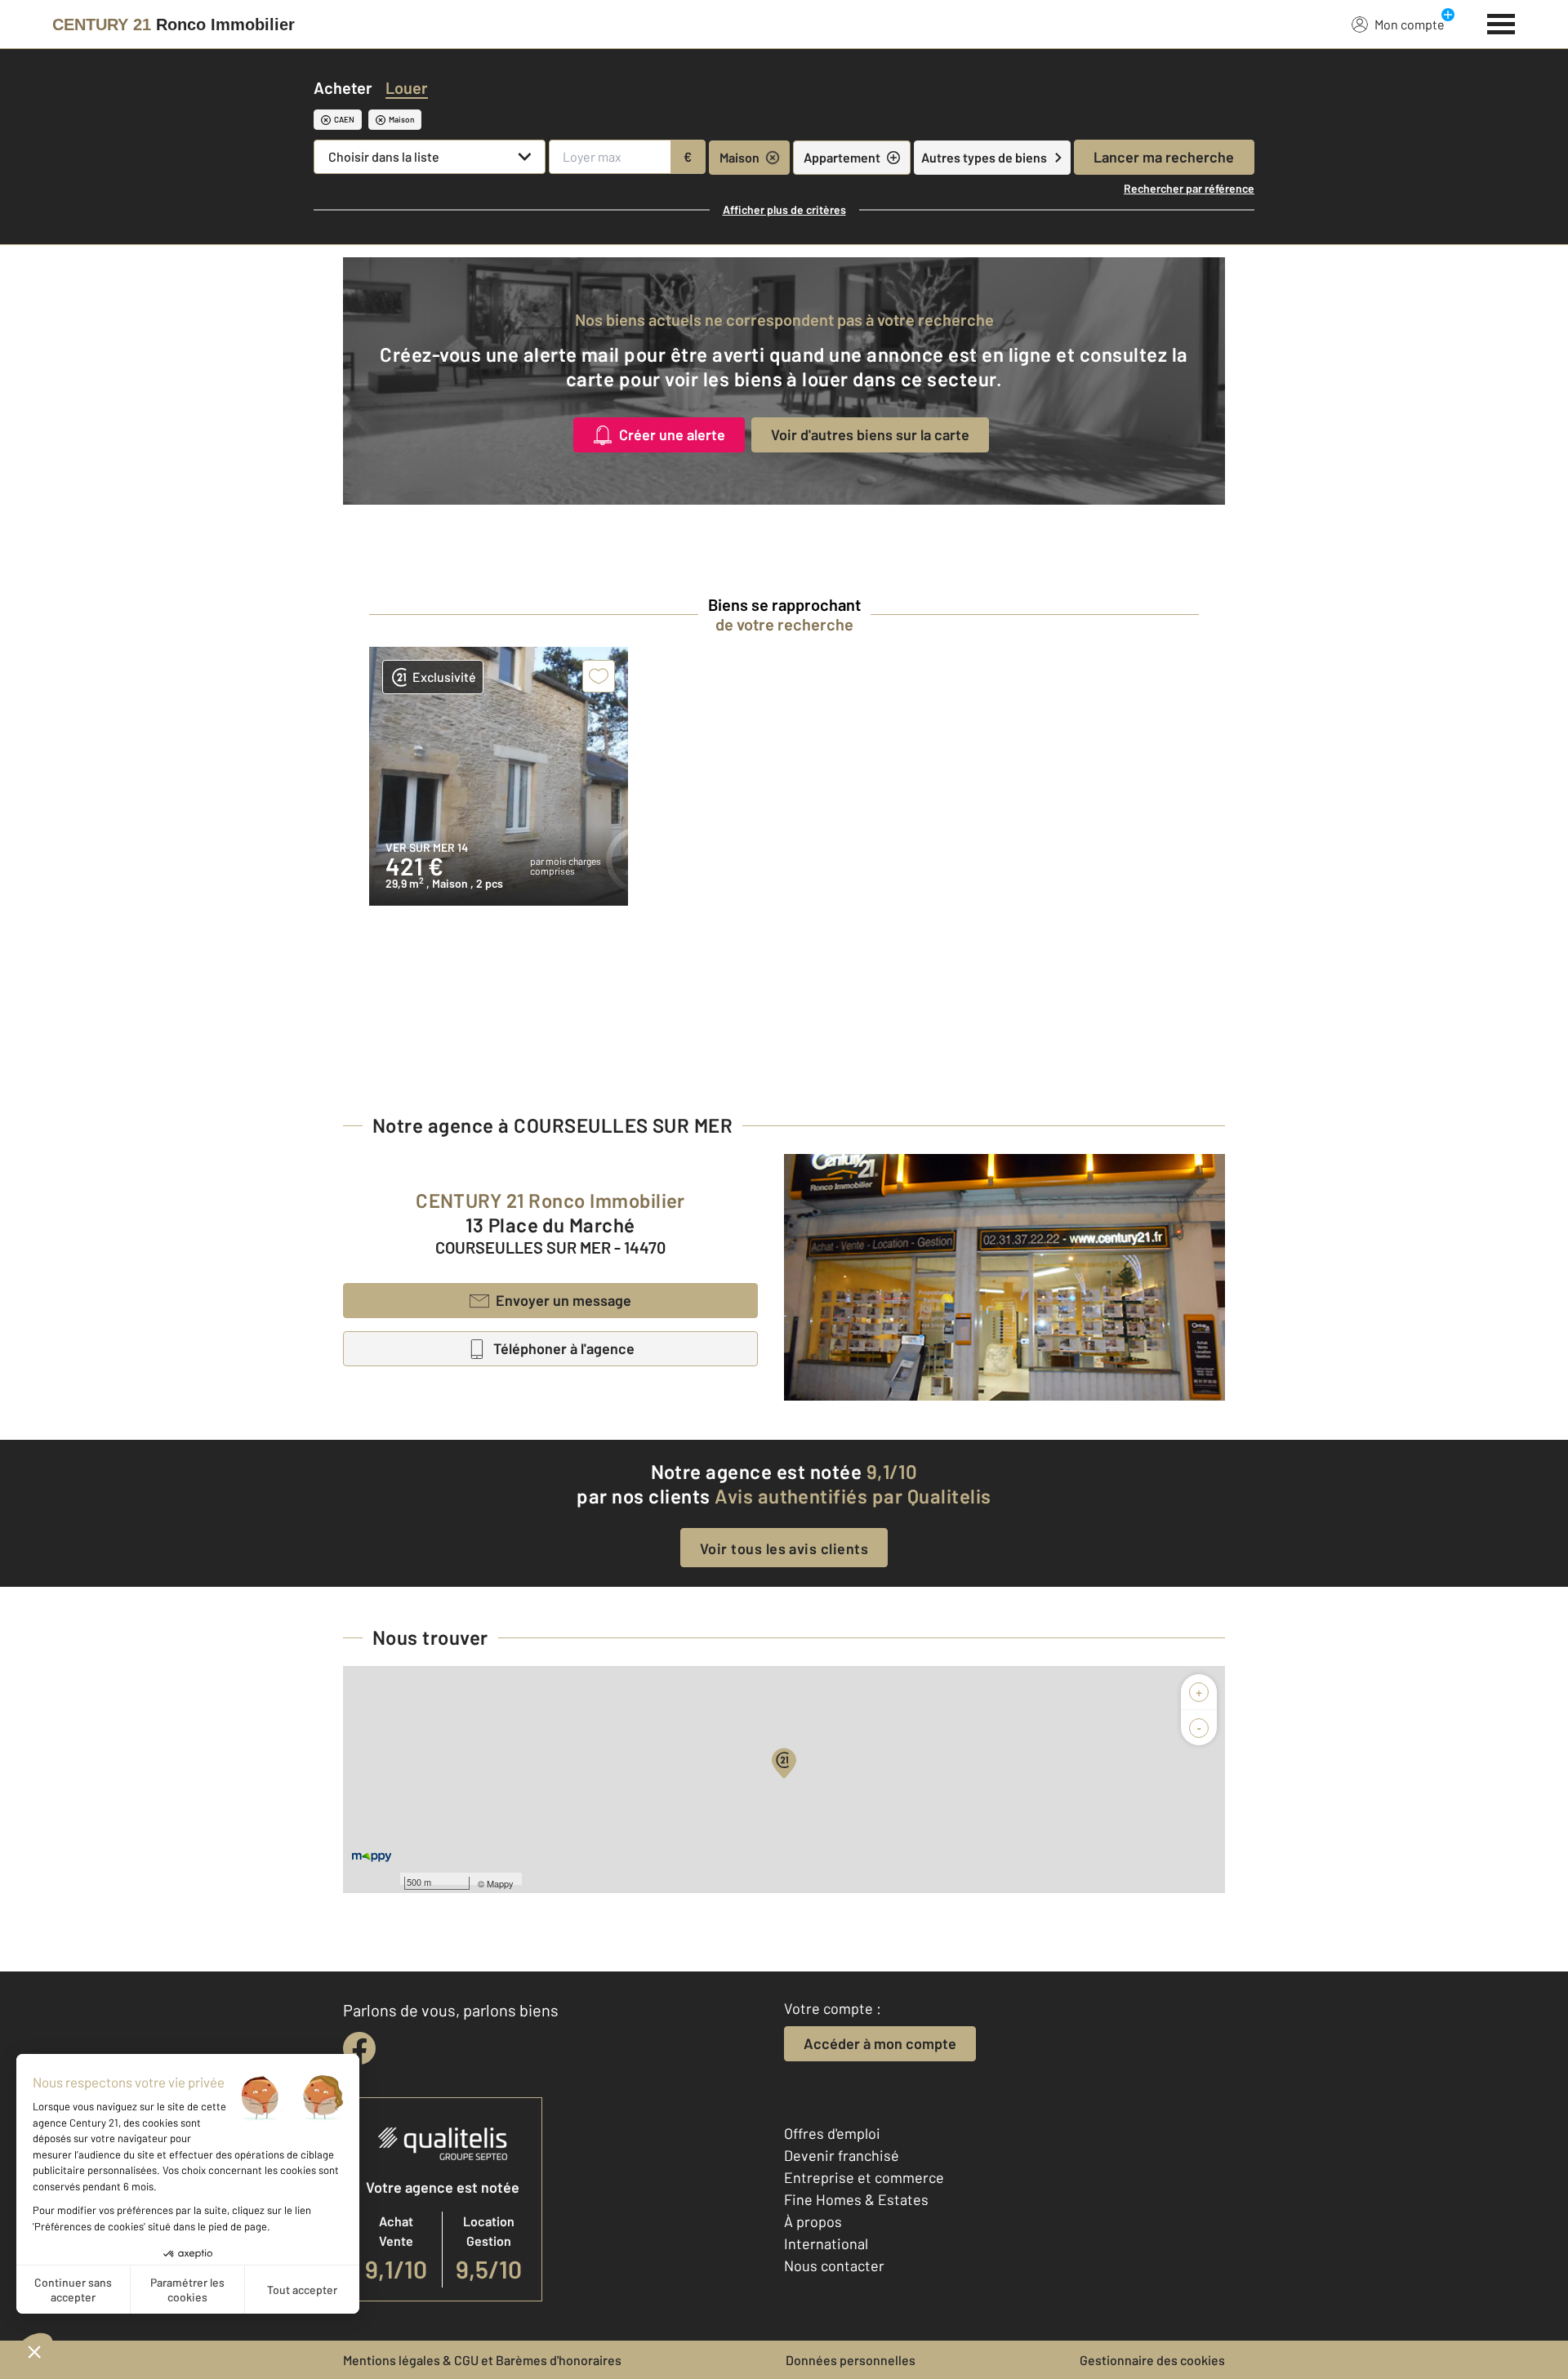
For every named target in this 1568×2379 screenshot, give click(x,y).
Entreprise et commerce (864, 2177)
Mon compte (1410, 24)
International (826, 2243)
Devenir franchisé (842, 2155)
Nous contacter (834, 2265)
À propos (813, 2221)
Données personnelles (851, 2360)
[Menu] (1501, 22)
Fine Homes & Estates (856, 2199)
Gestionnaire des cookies (1152, 2360)
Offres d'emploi (832, 2133)
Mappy (500, 1883)
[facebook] (359, 2048)
